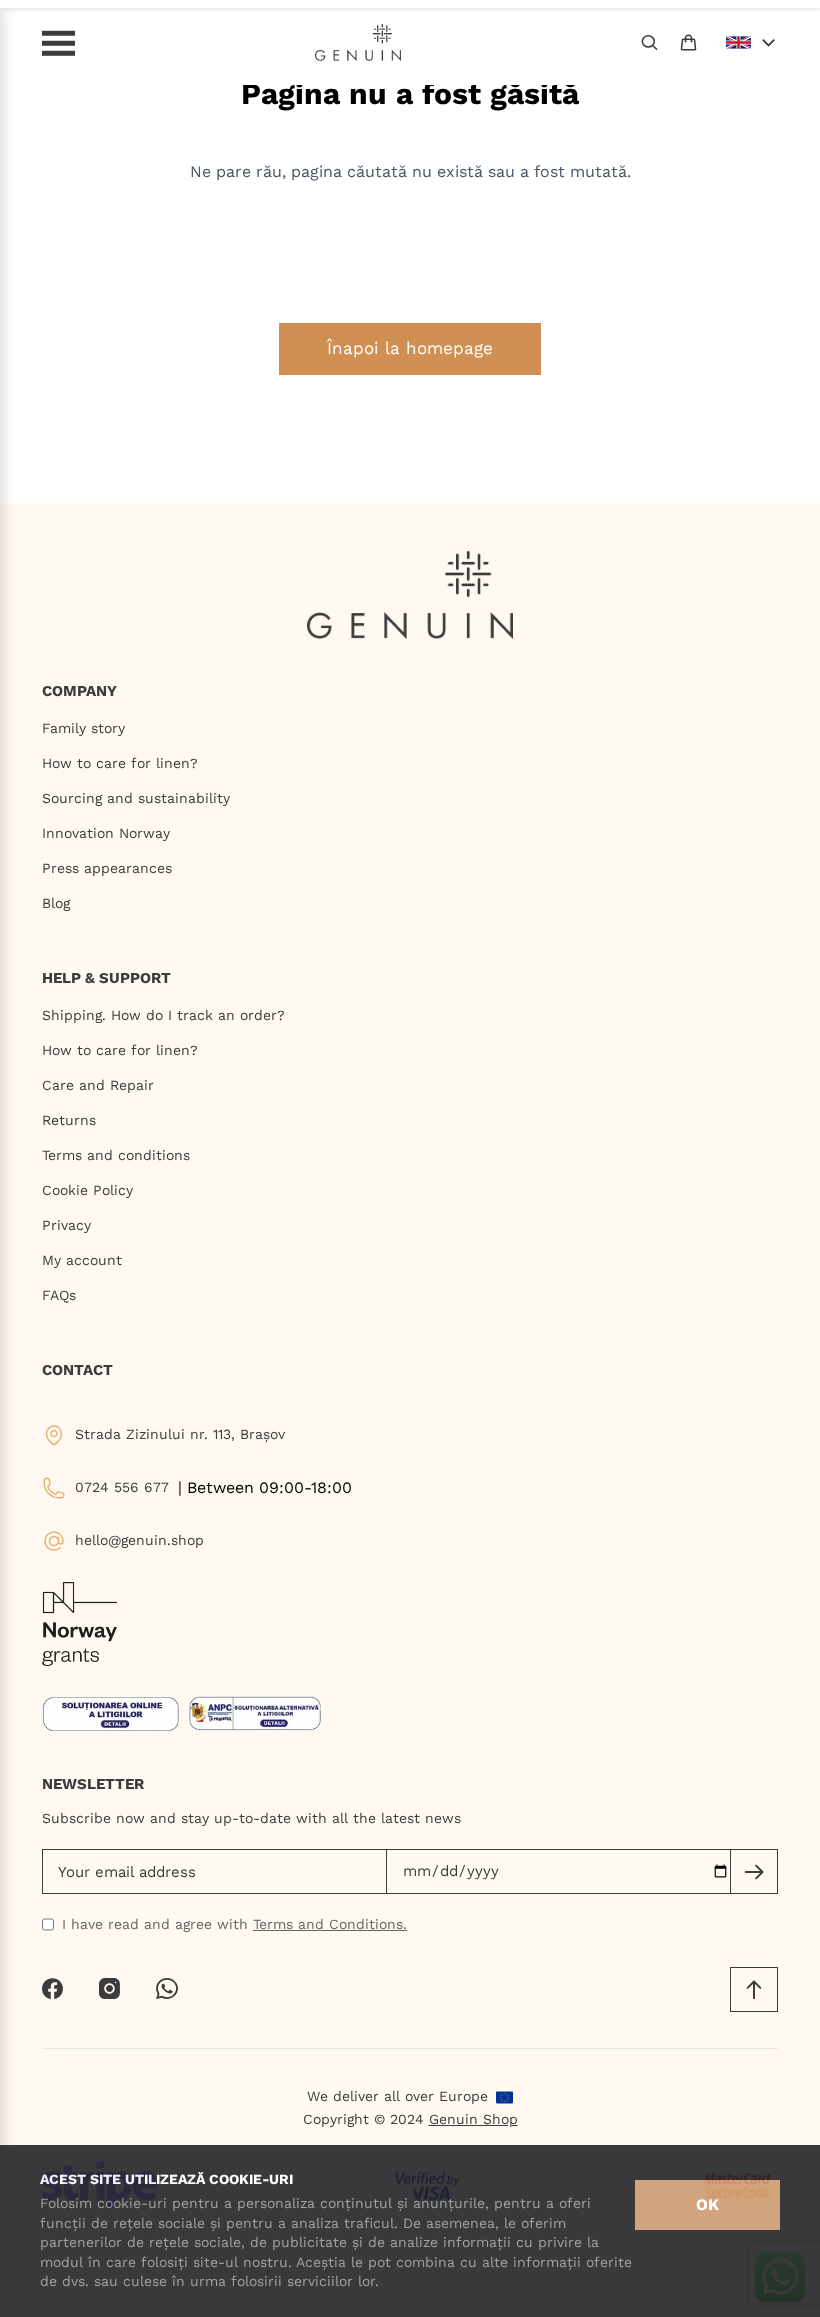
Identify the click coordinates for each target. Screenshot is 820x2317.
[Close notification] (795, 23)
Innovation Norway (106, 833)
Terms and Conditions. (330, 1924)
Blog (56, 903)
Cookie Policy (87, 1190)
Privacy (66, 1225)
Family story (83, 728)
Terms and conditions (116, 1155)
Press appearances (107, 868)
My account (82, 1260)
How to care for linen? (120, 763)
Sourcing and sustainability (136, 798)
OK (707, 2204)
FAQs (59, 1295)
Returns (69, 1120)
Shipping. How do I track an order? (163, 1015)
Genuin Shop (473, 2119)
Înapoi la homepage (410, 348)
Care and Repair (98, 1085)
